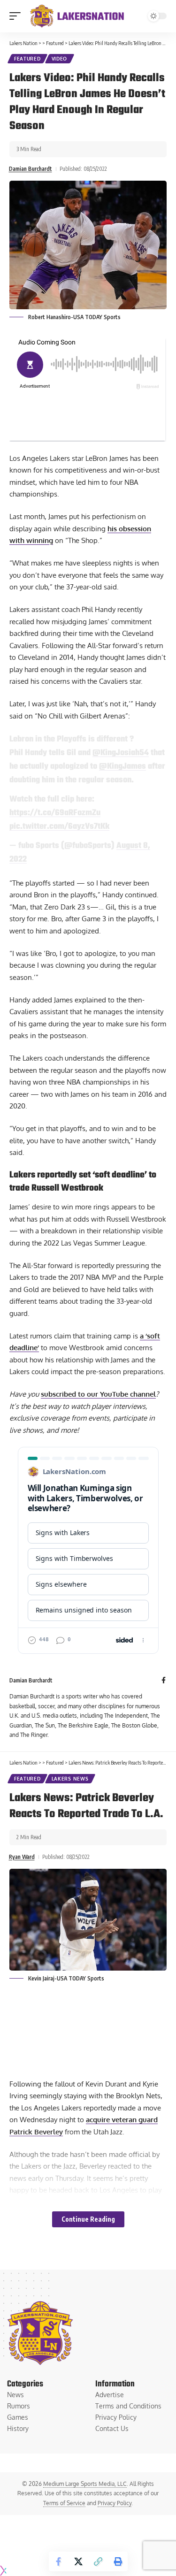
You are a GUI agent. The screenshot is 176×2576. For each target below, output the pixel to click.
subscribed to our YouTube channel (98, 1394)
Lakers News (70, 1779)
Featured (27, 59)
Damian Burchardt (31, 169)
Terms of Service (64, 2503)
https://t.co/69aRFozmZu (55, 813)
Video (60, 59)
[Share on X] (78, 2561)
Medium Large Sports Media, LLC (85, 2484)
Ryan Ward (22, 1857)
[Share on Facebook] (59, 2561)
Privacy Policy (115, 2503)
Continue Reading (88, 2219)
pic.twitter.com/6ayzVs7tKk (59, 826)
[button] (17, 16)
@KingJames (122, 766)
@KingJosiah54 (121, 753)
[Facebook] (164, 1681)
